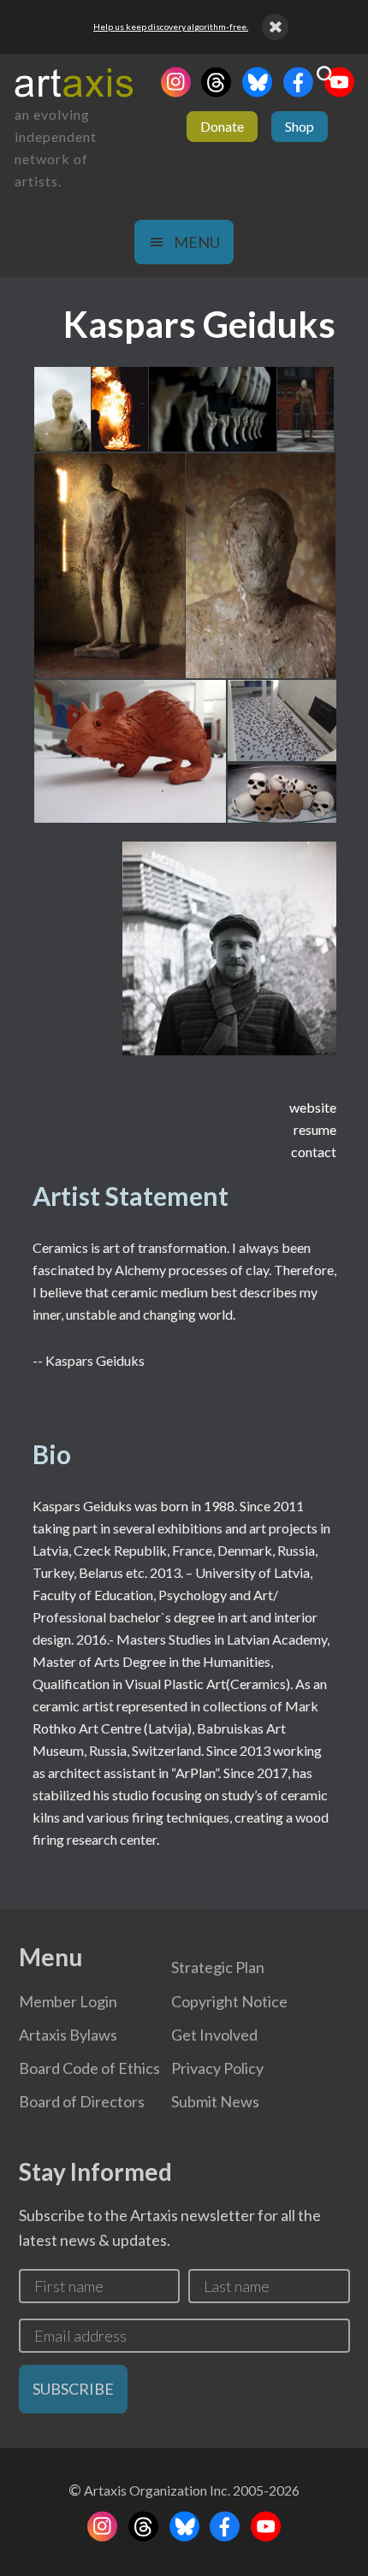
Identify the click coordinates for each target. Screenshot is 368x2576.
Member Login (68, 2001)
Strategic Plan (218, 1967)
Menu (197, 242)
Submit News (215, 2101)
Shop (300, 126)
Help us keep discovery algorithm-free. (171, 27)
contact (314, 1152)
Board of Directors (82, 2101)
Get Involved (214, 2035)
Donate (222, 126)
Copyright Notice (229, 2001)
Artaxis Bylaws (68, 2035)
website (313, 1107)
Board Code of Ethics (89, 2068)
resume (315, 1129)
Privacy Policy (217, 2068)
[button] (61, 409)
